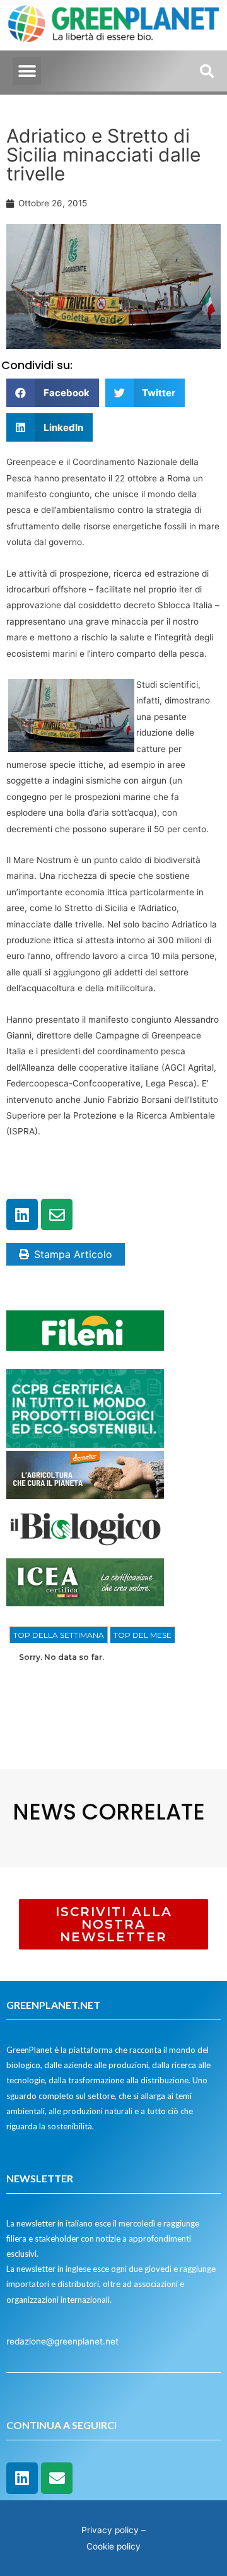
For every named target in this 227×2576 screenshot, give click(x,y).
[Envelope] (57, 1214)
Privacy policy (110, 2530)
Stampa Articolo (73, 1254)
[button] (27, 71)
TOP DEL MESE (143, 1635)
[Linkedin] (22, 1214)
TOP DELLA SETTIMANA (59, 1635)
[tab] (59, 1635)
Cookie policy (113, 2546)
